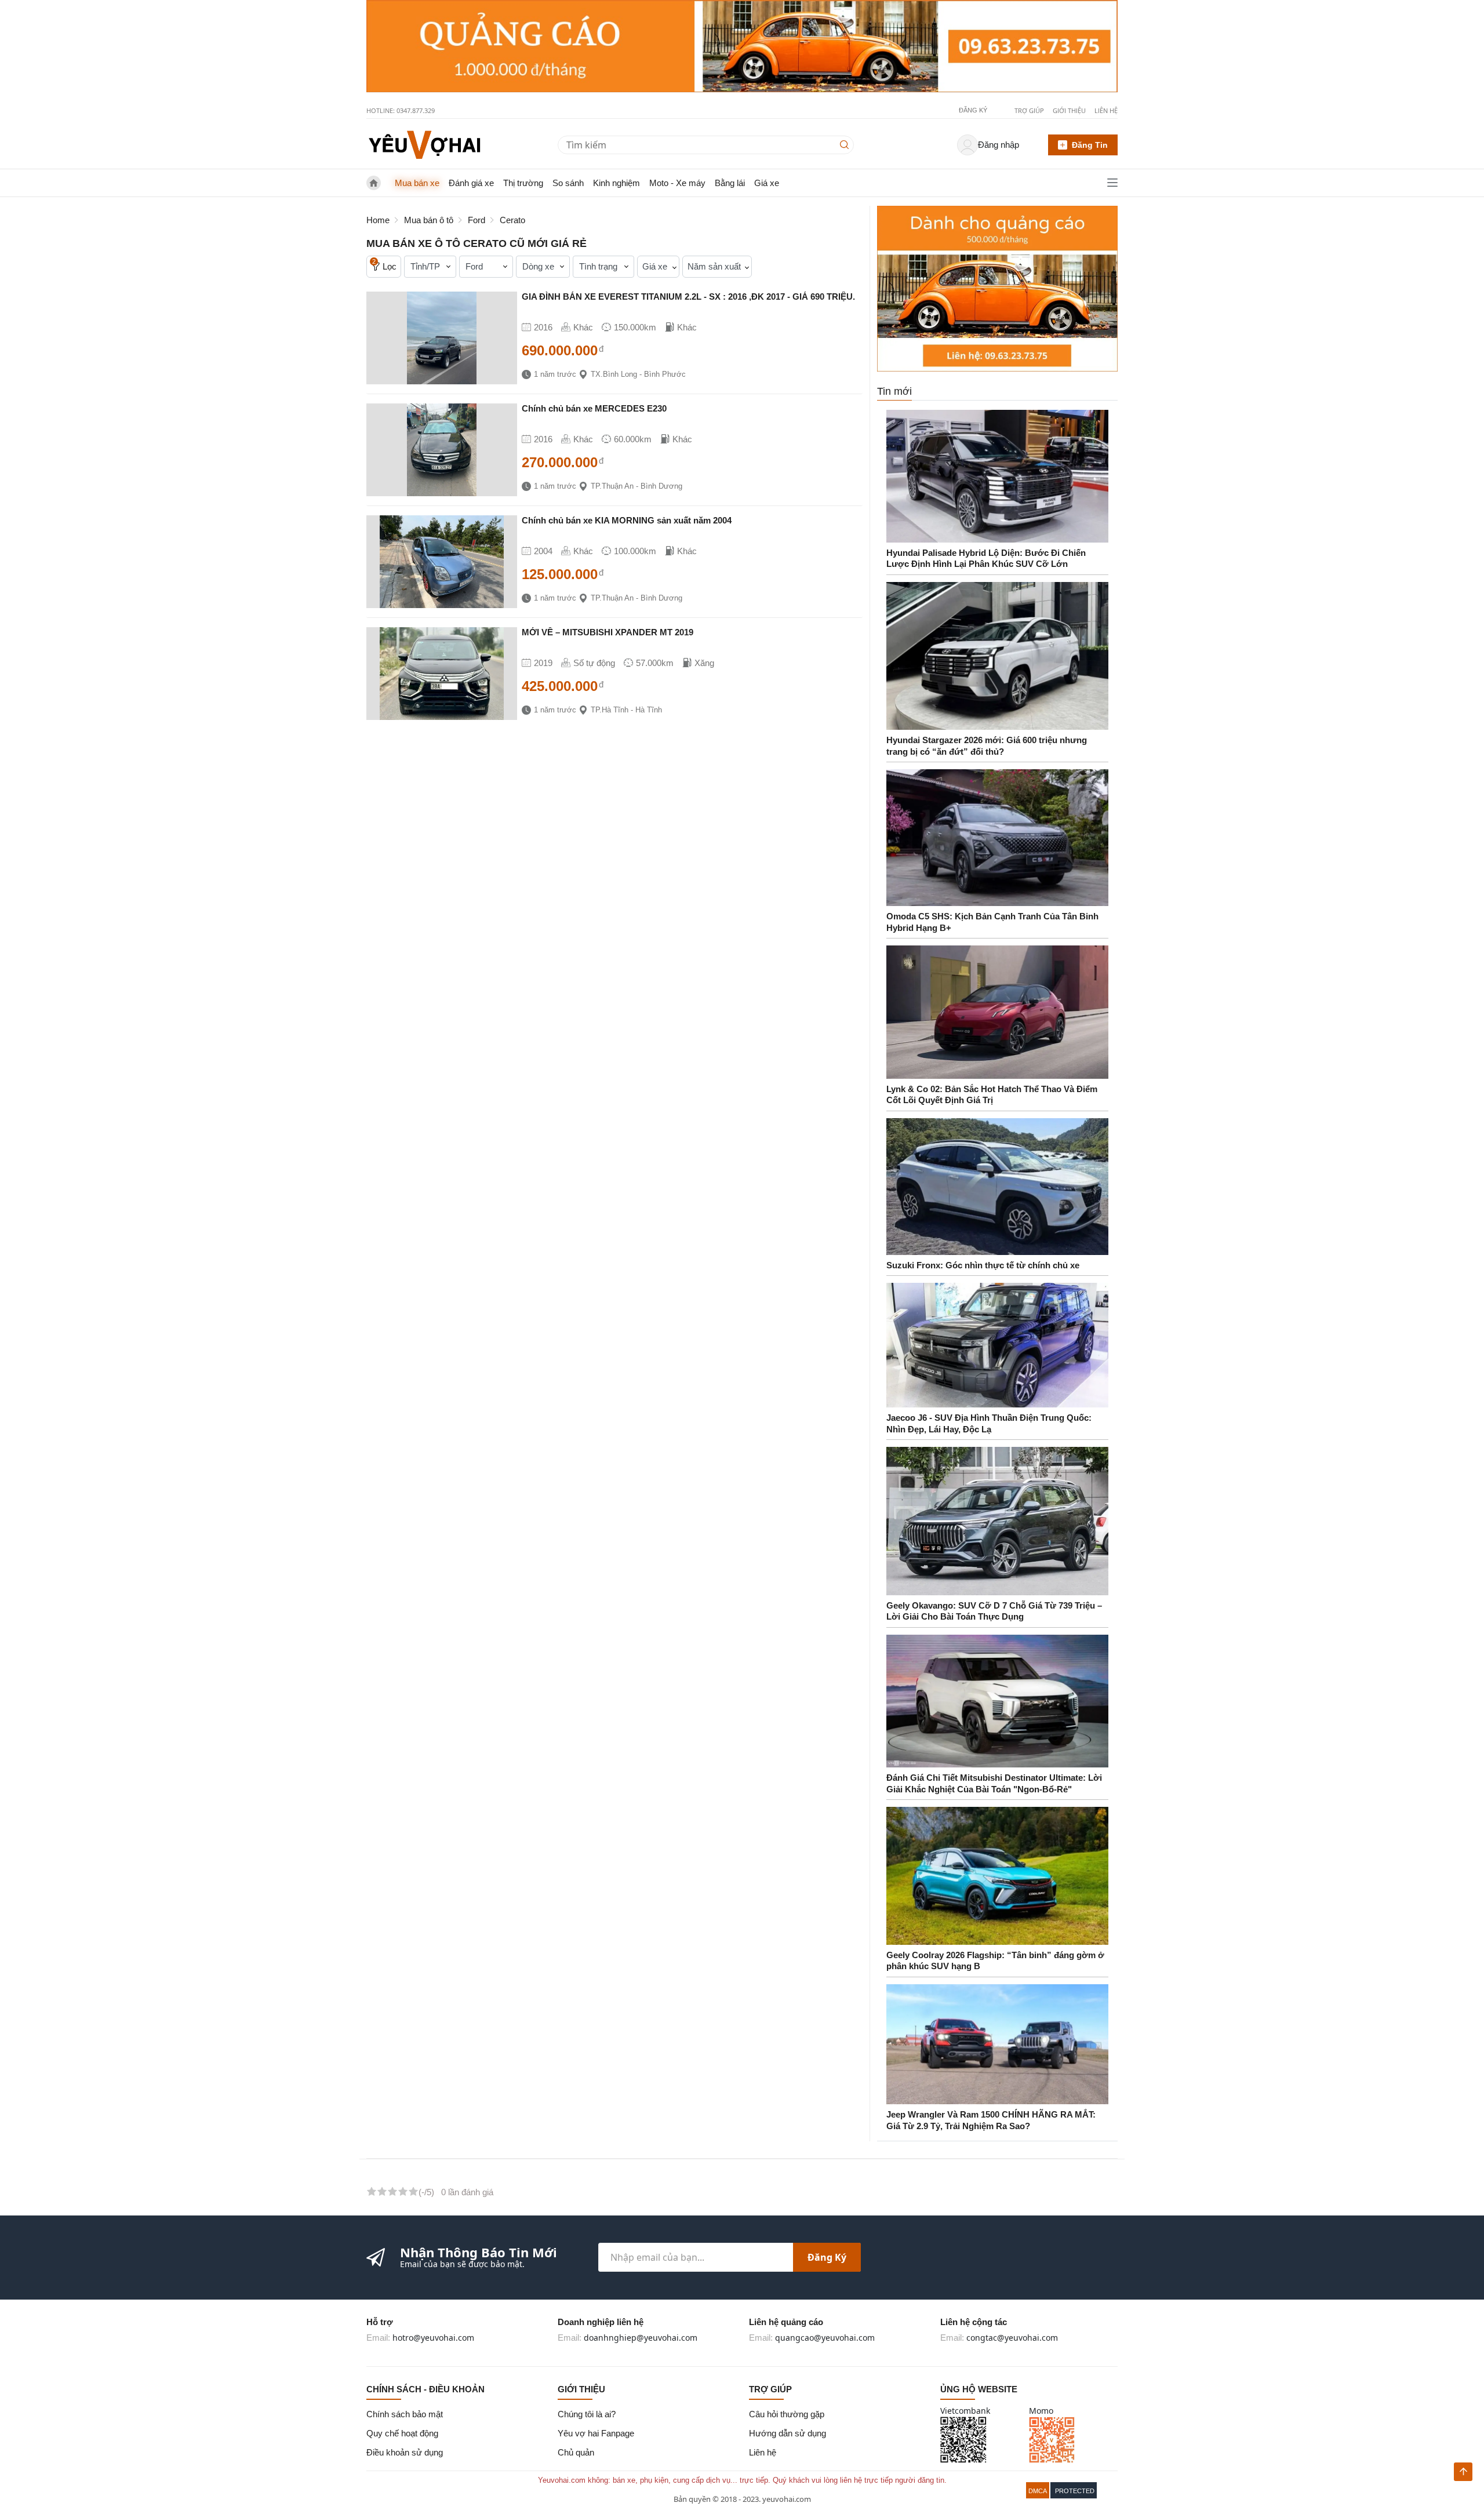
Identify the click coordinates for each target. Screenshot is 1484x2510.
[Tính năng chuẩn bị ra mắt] (742, 46)
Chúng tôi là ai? (587, 2414)
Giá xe (767, 183)
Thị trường (523, 183)
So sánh (568, 183)
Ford (477, 220)
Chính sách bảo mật (405, 2414)
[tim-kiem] (847, 145)
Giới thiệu (1069, 110)
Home (378, 220)
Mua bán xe (417, 183)
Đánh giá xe (471, 183)
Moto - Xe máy (677, 183)
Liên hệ (1106, 110)
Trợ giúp (1029, 110)
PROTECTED (1075, 2491)
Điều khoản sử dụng (405, 2452)
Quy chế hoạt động (402, 2433)
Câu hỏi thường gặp (787, 2414)
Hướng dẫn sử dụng (788, 2433)
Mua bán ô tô (429, 220)
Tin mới (894, 391)
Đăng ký (827, 2257)
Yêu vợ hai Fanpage (596, 2433)
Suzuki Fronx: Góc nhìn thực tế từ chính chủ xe (983, 1265)
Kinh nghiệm (616, 183)
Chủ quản (576, 2452)
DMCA (1038, 2491)
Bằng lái (730, 183)
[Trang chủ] (424, 144)
